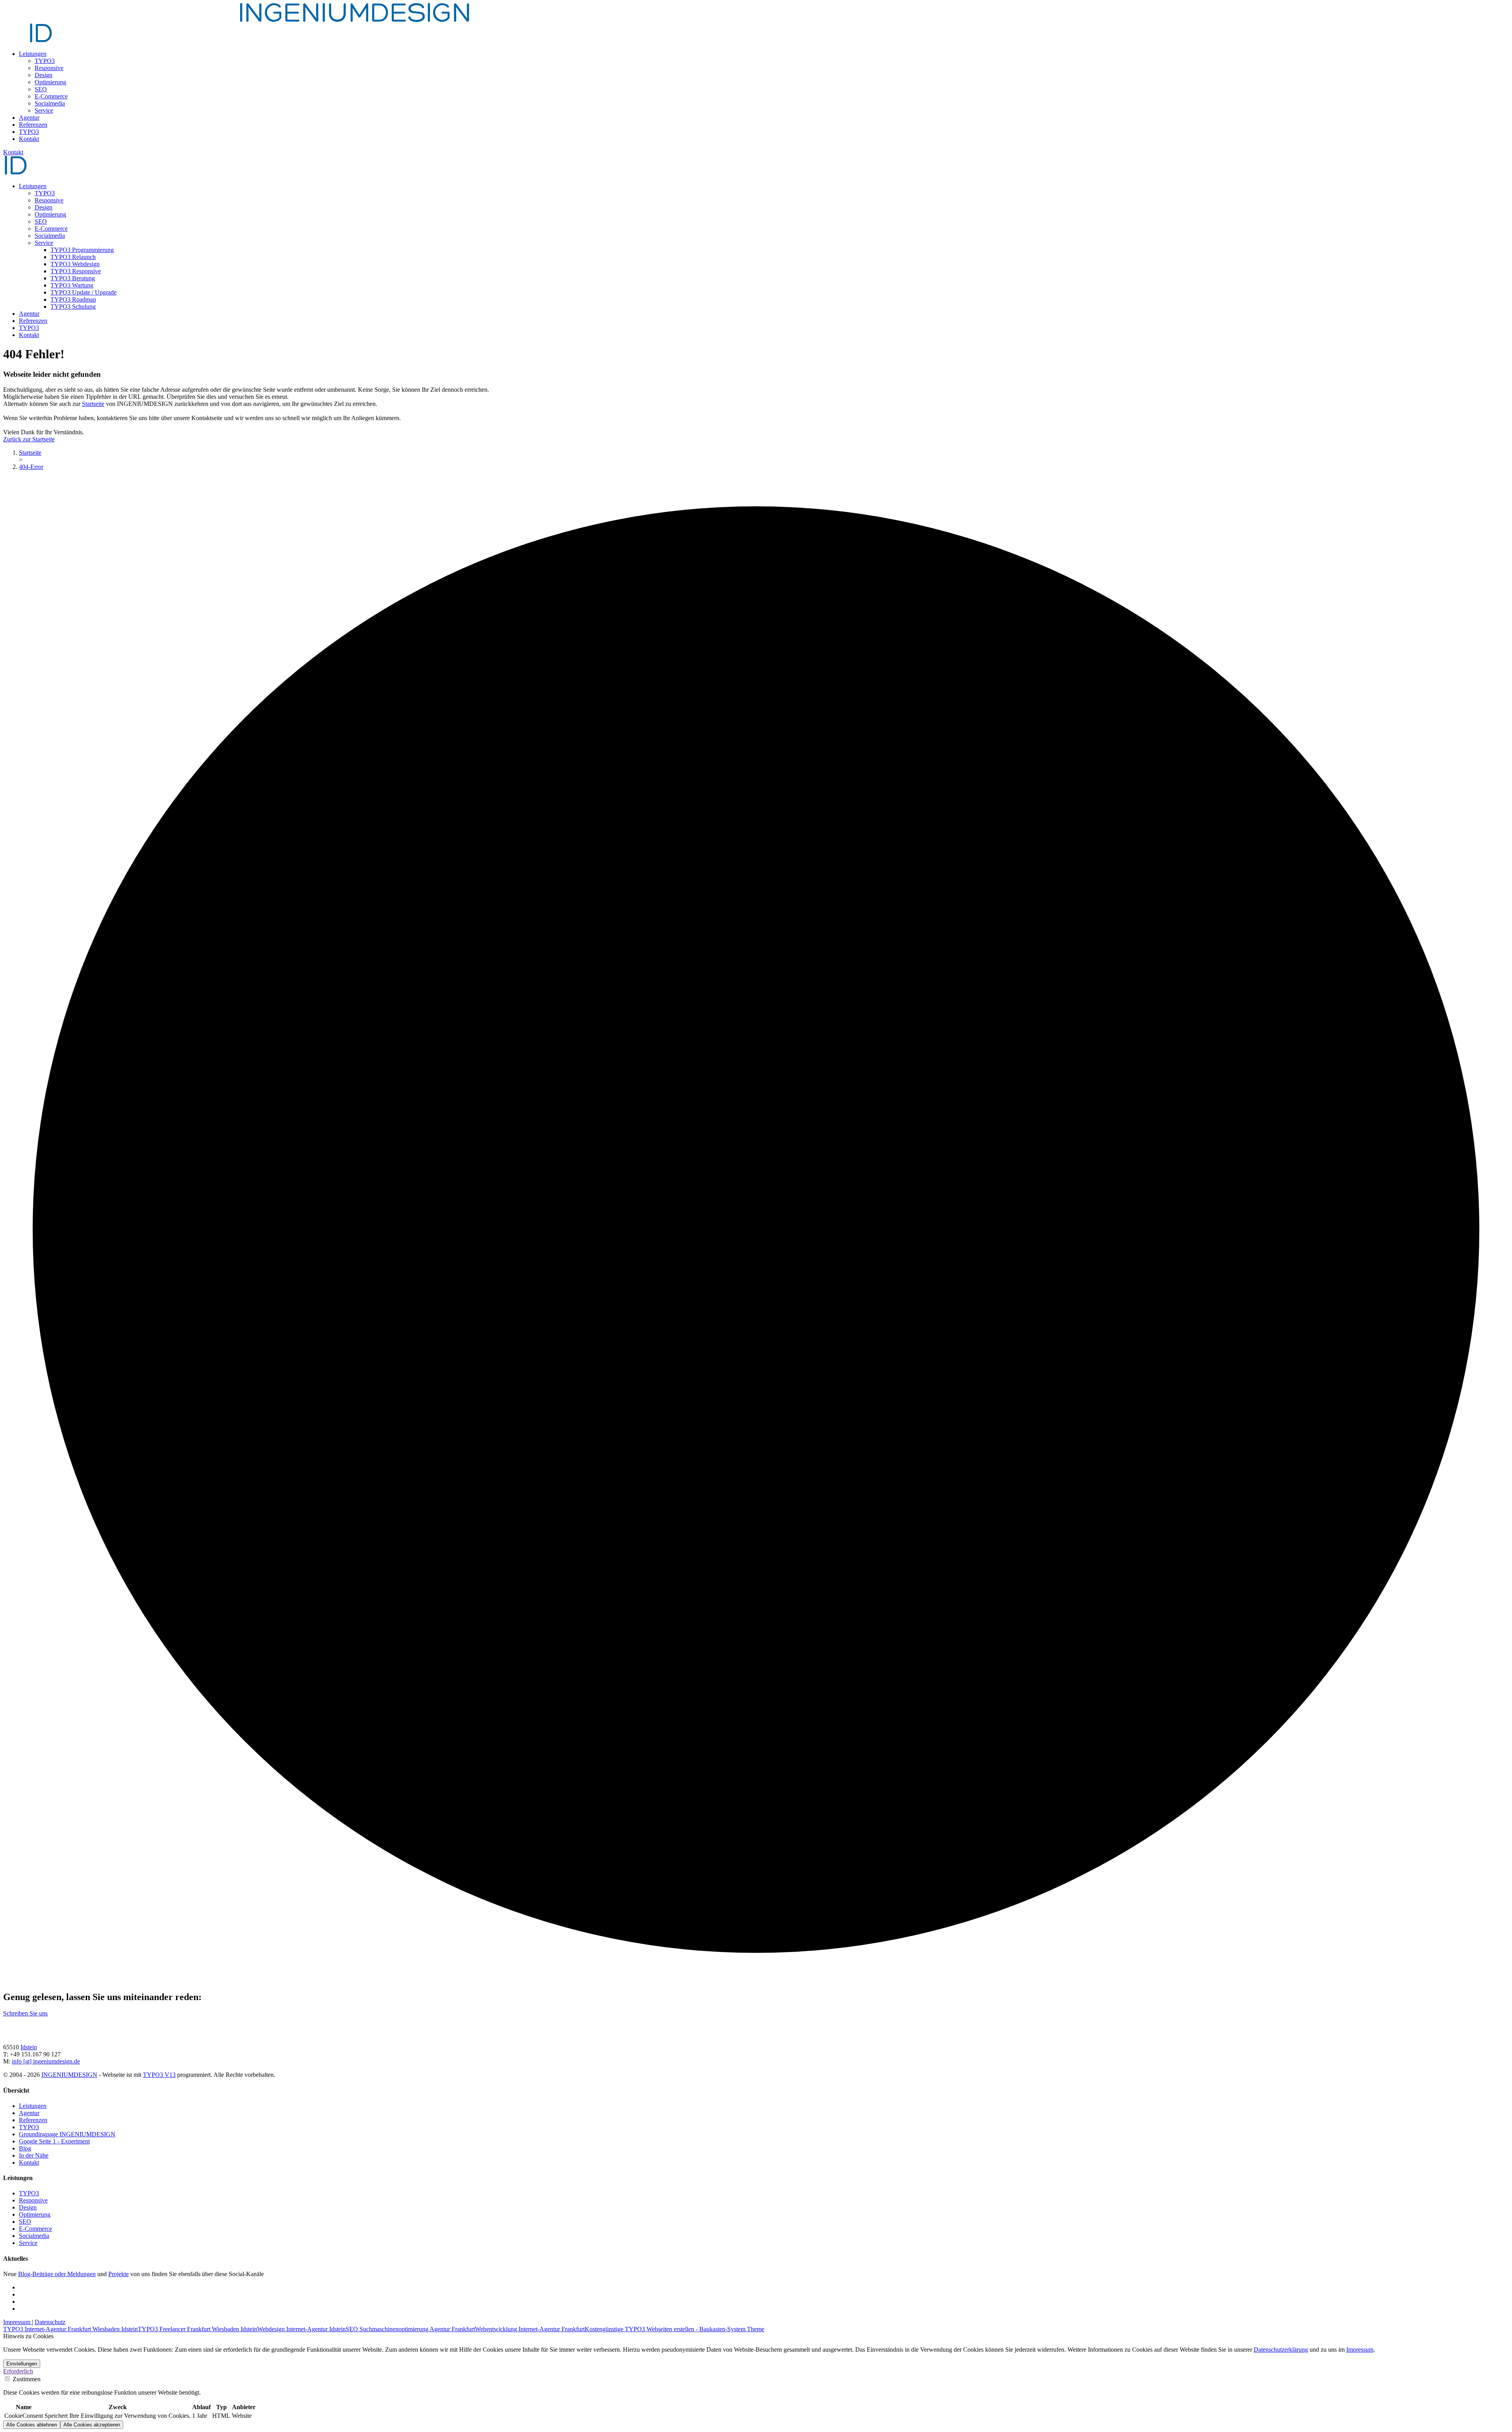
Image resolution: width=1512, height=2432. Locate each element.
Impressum (18, 2322)
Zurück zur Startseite (29, 439)
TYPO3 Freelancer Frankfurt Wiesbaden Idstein (197, 2329)
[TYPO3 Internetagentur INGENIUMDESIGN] (120, 2034)
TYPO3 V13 (159, 2075)
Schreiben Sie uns (25, 2013)
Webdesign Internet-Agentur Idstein (301, 2329)
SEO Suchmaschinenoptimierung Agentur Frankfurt (410, 2329)
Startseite (93, 404)
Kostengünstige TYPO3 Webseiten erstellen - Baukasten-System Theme (674, 2329)
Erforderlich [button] (18, 2371)
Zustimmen (26, 2379)
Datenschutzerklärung (1281, 2350)
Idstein (29, 2047)
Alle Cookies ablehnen (32, 2425)
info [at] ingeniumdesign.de (46, 2061)
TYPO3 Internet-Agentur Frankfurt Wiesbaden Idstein (70, 2329)
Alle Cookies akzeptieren (92, 2425)
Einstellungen (22, 2364)
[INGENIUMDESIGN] (16, 173)
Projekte (119, 2274)
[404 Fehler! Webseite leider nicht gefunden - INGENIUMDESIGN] (237, 20)
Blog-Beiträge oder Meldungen (57, 2274)
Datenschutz (50, 2322)
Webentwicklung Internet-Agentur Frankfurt (530, 2329)
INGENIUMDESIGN (69, 2075)
